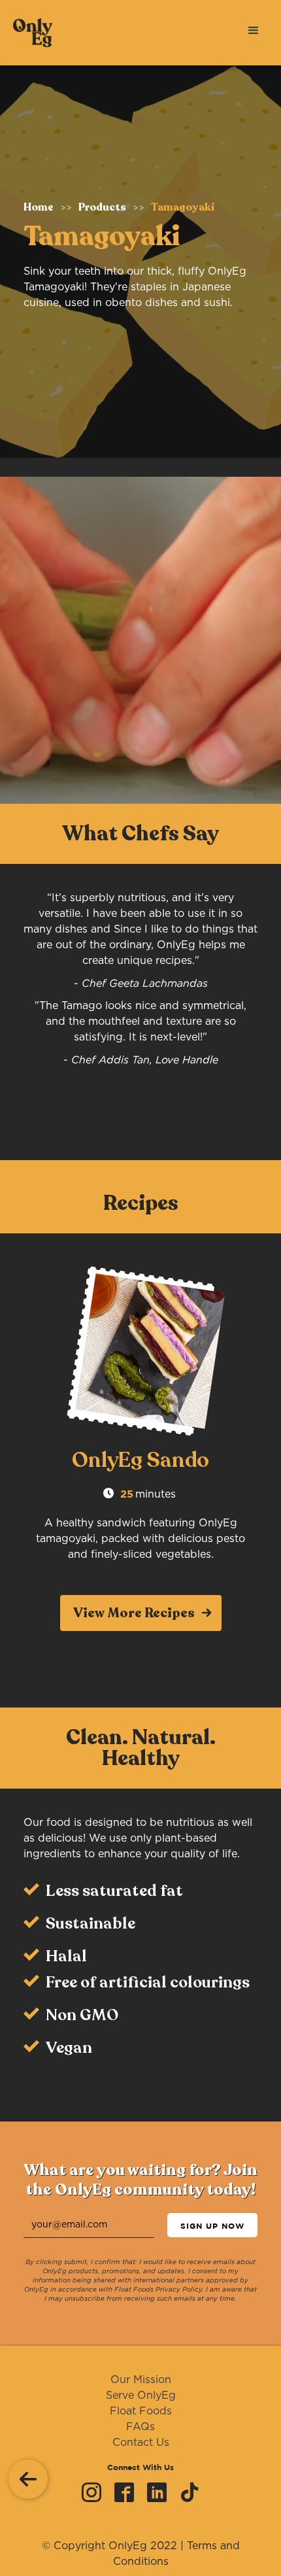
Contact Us (141, 2443)
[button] (254, 29)
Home (39, 207)
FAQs (140, 2427)
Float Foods (141, 2411)
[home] (26, 33)
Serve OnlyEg (141, 2396)
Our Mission (141, 2380)
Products (102, 207)
